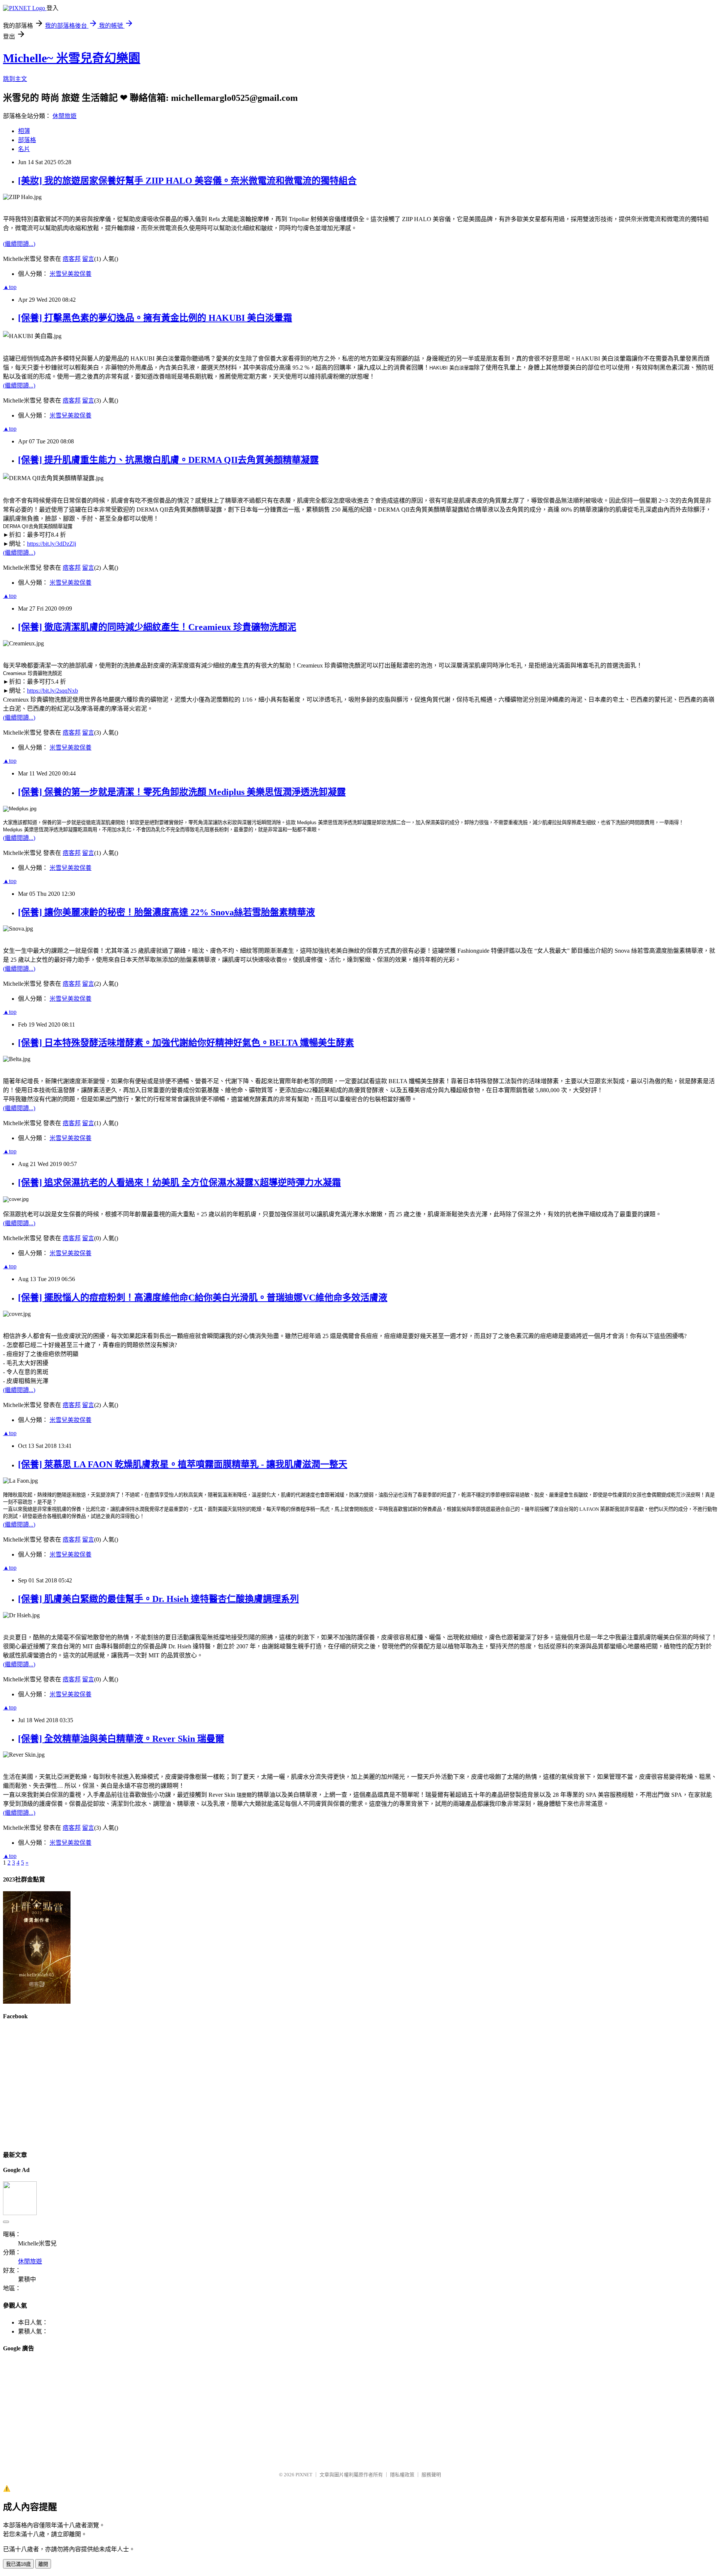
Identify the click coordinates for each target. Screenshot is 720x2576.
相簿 (24, 131)
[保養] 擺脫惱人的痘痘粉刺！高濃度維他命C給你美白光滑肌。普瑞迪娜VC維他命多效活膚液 (203, 1298)
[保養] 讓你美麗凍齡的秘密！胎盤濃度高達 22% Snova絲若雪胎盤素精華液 (166, 912)
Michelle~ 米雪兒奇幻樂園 (72, 58)
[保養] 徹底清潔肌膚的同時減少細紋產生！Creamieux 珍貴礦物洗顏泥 (157, 627)
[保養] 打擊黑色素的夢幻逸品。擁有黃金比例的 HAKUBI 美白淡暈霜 (155, 318)
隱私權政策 (402, 2475)
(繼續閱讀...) (19, 244)
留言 (88, 259)
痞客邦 (72, 259)
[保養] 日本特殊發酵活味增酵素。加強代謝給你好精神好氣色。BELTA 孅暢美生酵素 (186, 1043)
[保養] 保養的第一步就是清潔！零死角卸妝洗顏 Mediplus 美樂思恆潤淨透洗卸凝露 (182, 792)
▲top (10, 287)
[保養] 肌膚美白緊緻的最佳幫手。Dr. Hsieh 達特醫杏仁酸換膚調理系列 (158, 1599)
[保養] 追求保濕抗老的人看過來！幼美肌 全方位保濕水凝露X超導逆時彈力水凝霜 (179, 1182)
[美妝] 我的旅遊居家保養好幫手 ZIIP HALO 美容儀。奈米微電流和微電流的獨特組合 (187, 181)
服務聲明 (431, 2475)
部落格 (27, 140)
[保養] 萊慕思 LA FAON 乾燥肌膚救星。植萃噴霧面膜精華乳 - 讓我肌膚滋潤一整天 (183, 1464)
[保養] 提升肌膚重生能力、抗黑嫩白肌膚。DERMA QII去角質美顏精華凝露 (168, 460)
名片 (24, 149)
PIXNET (304, 2475)
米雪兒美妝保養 (70, 274)
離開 (43, 2564)
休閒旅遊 (64, 116)
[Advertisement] (228, 2413)
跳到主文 (15, 79)
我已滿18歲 (18, 2564)
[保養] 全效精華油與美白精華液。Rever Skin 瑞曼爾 (121, 1739)
